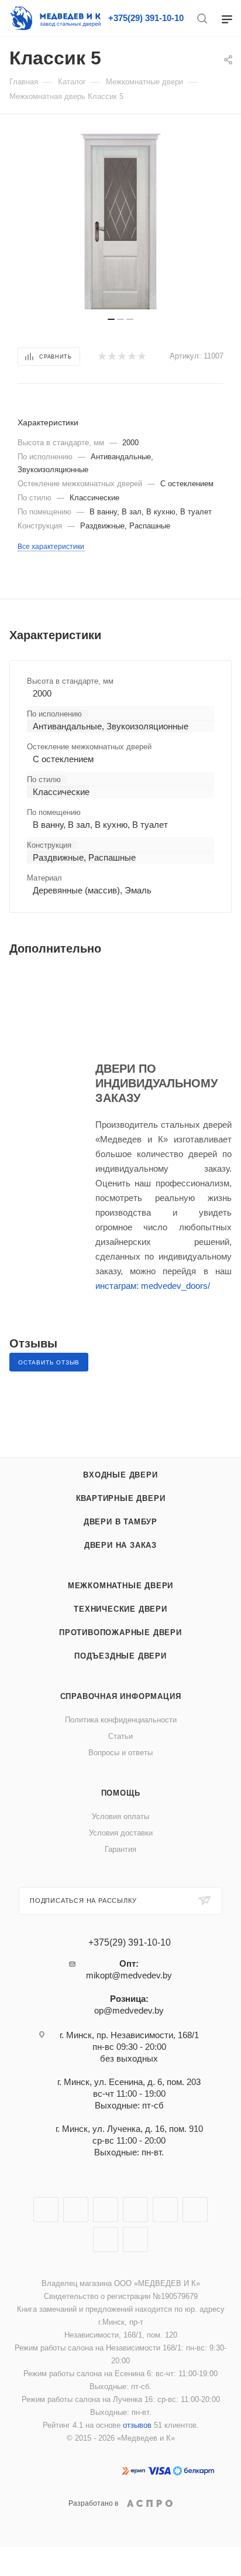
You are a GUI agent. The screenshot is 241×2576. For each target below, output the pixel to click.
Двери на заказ (120, 1545)
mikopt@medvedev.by (129, 1975)
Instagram (106, 2210)
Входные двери (120, 1475)
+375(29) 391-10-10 (146, 18)
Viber (106, 2239)
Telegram (135, 2210)
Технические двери (120, 1609)
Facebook (76, 2210)
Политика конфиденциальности (121, 1720)
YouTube (165, 2210)
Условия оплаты (120, 1816)
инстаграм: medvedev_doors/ (153, 1286)
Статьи (120, 1736)
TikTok (135, 2239)
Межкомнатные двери (120, 1586)
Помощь (121, 1793)
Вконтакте (46, 2210)
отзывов (137, 2425)
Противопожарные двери (120, 1632)
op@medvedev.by (129, 2010)
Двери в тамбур (120, 1522)
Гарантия (120, 1849)
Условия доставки (121, 1833)
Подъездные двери (120, 1656)
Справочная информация (121, 1696)
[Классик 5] (120, 221)
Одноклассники (195, 2210)
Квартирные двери (121, 1498)
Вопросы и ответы (120, 1753)
